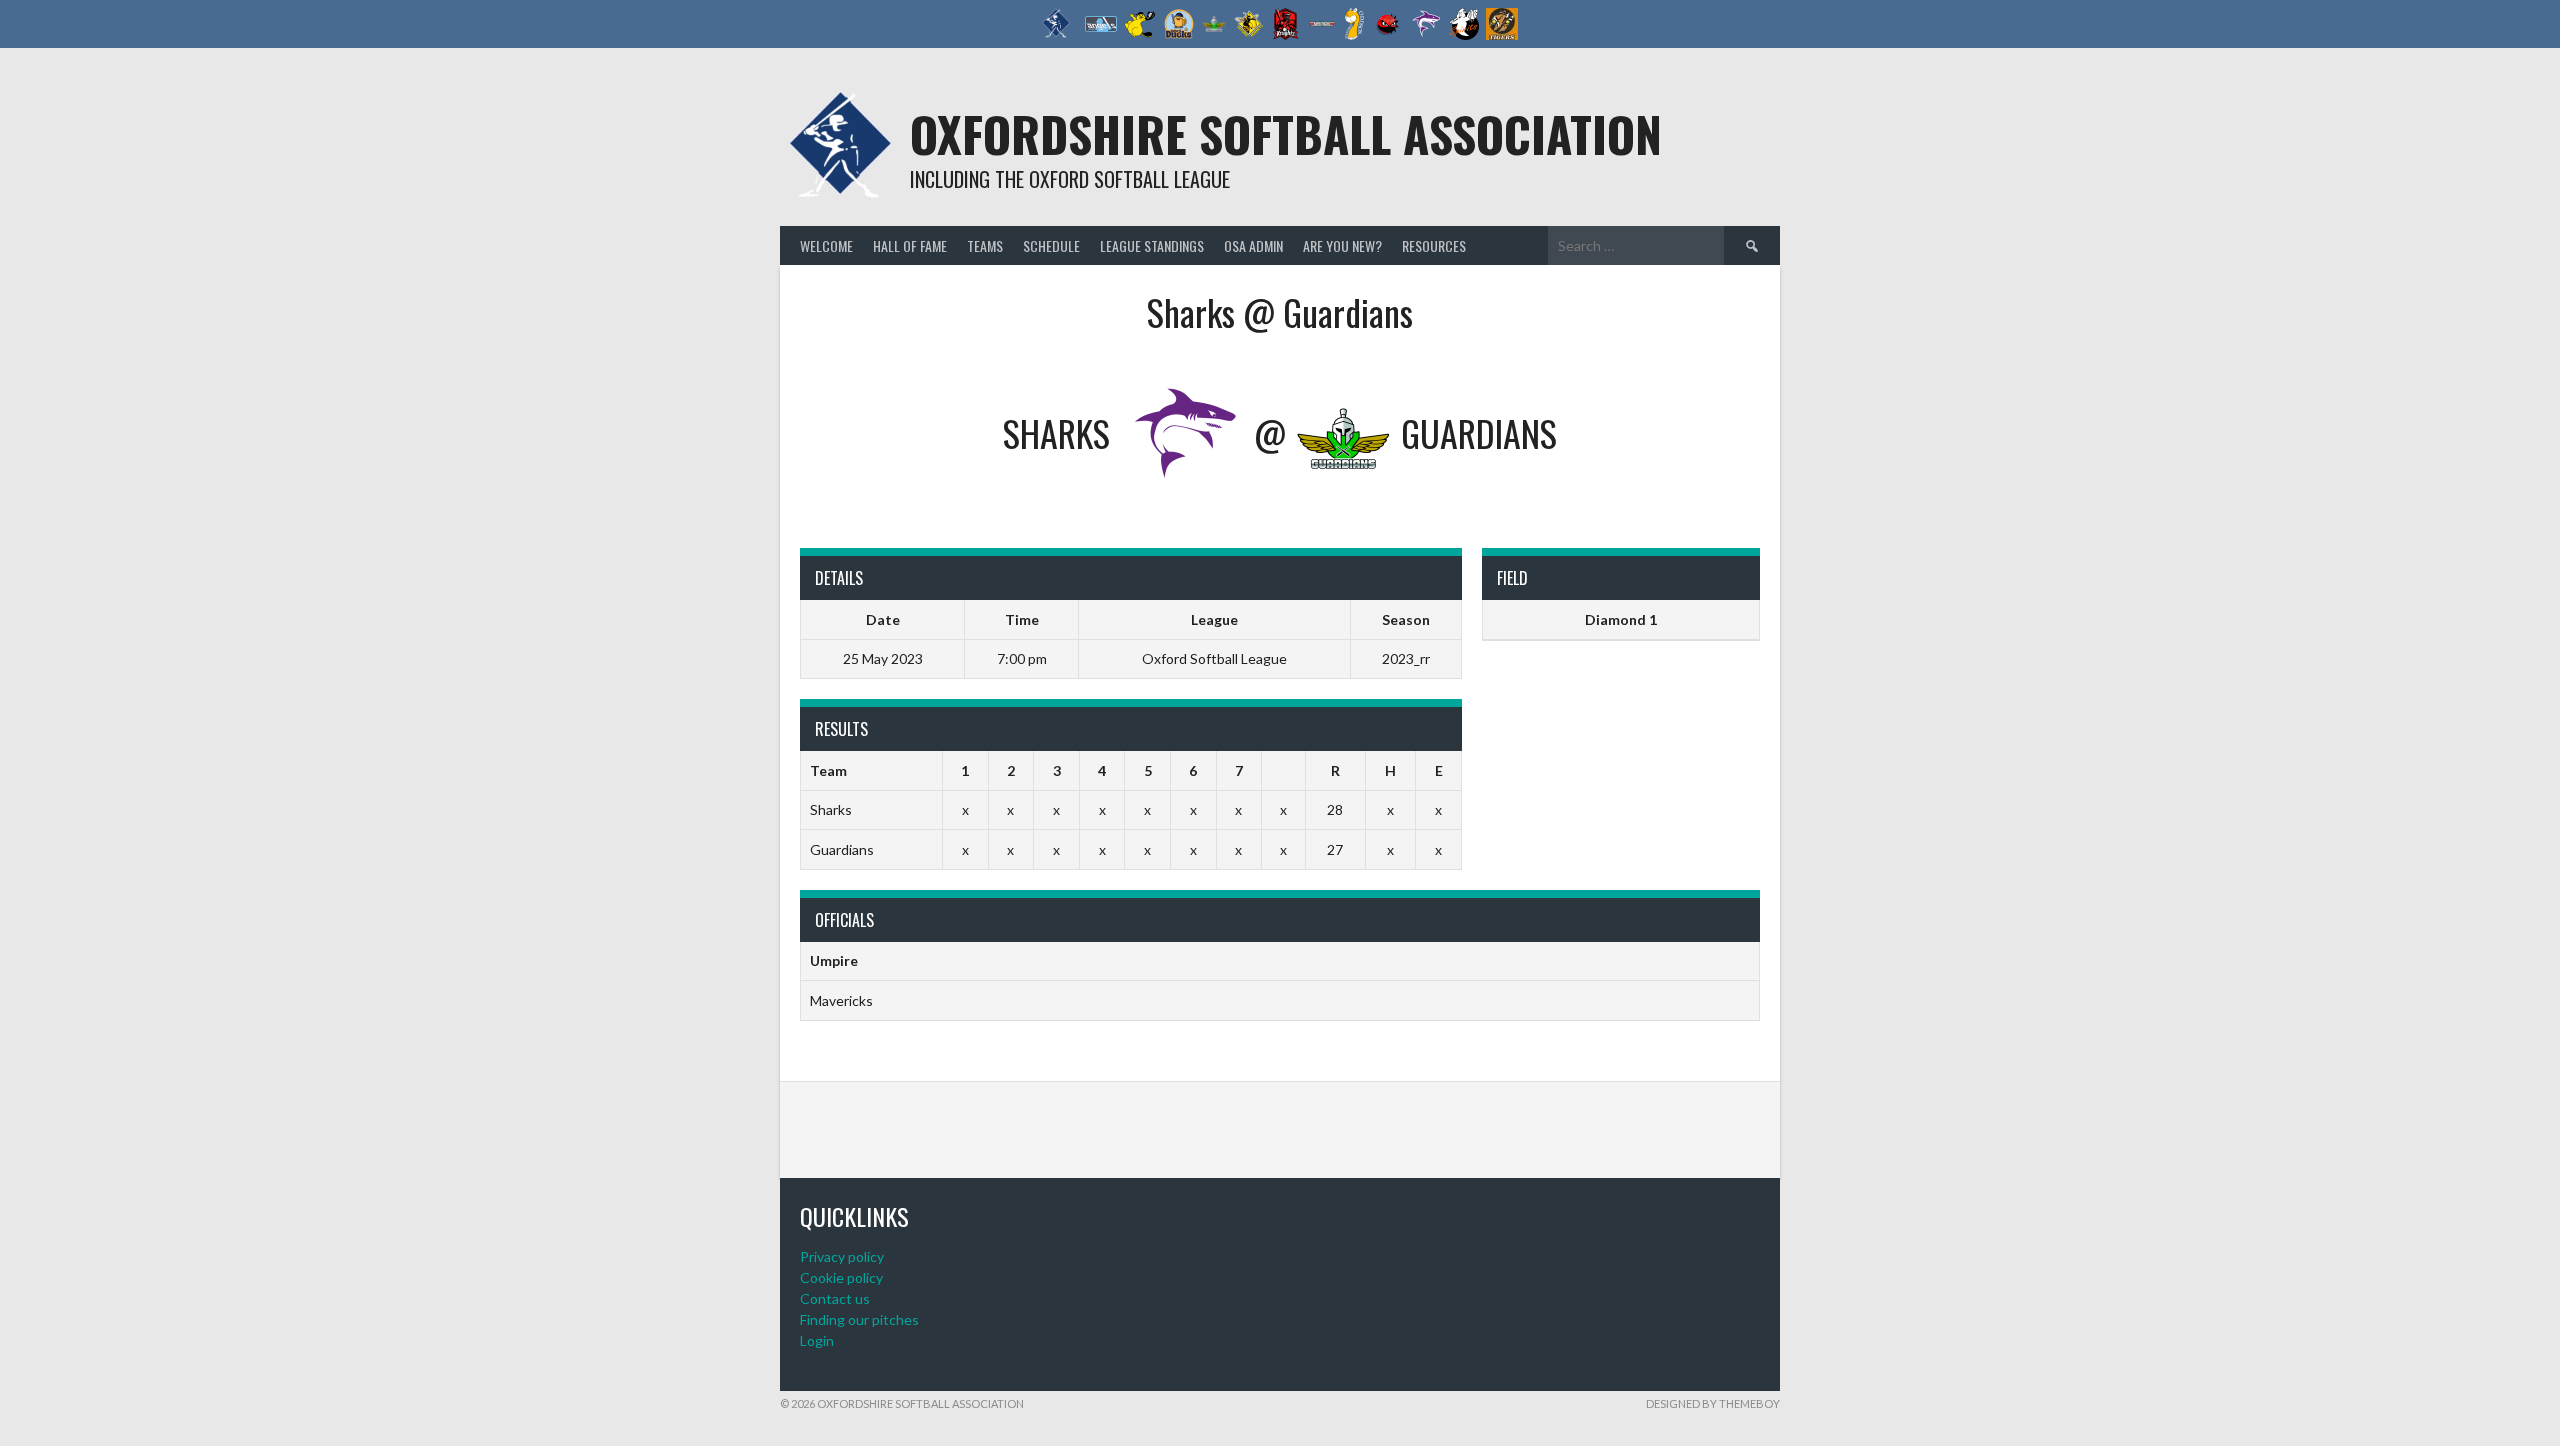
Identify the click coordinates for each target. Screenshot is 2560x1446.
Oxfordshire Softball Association (1286, 133)
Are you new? (1342, 245)
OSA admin (1253, 245)
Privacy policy (842, 1256)
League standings (1152, 245)
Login (817, 1340)
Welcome (826, 245)
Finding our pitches (859, 1319)
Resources (1434, 245)
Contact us (835, 1298)
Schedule (1051, 245)
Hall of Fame (910, 245)
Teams (985, 245)
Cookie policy (841, 1277)
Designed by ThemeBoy (1713, 1403)
